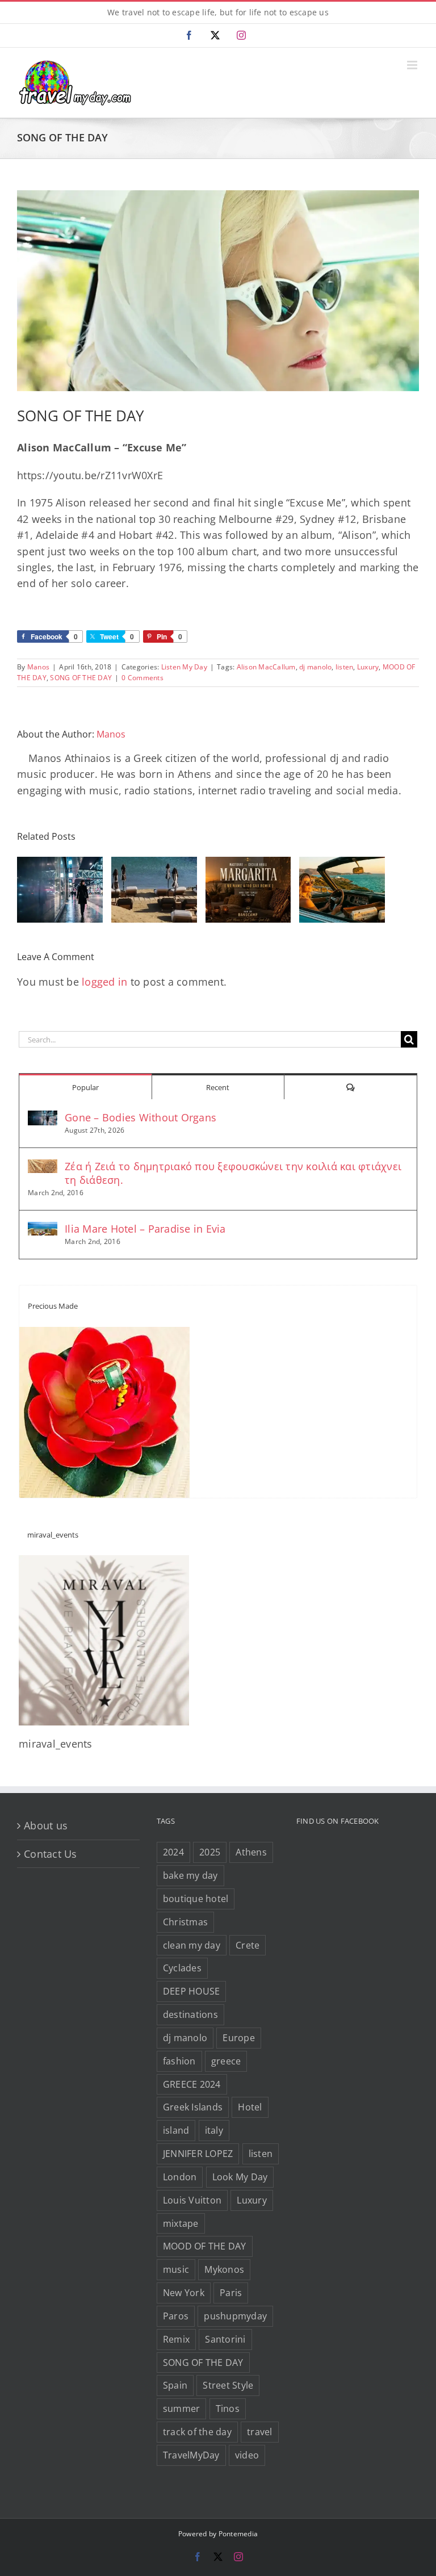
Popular (85, 1087)
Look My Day (240, 2177)
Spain (175, 2385)
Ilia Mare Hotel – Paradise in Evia (145, 1229)
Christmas (185, 1922)
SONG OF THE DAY (81, 678)
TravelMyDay (191, 2455)
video (247, 2455)
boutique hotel (196, 1899)
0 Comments (142, 678)
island (176, 2130)
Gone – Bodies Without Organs (141, 1117)
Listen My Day (184, 667)
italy (214, 2130)
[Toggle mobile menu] (413, 65)
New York (184, 2293)
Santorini (225, 2339)
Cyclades (182, 1968)
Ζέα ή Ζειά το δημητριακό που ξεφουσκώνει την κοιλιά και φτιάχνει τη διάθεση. (233, 1173)
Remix (176, 2339)
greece (226, 2061)
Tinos (228, 2409)
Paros (176, 2316)
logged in (104, 982)
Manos (38, 667)
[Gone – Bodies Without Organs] (43, 1119)
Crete (248, 1945)
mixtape (181, 2223)
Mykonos (224, 2269)
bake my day (190, 1875)
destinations (190, 2014)
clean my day (192, 1945)
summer (182, 2409)
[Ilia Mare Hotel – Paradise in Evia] (43, 1230)
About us (46, 1825)
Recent (218, 1087)
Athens (251, 1852)
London (180, 2177)
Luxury (368, 667)
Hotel (250, 2107)
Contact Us (51, 1854)
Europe (239, 2038)
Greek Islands (193, 2107)
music (176, 2269)
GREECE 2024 (192, 2084)
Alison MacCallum (266, 667)
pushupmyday (235, 2316)
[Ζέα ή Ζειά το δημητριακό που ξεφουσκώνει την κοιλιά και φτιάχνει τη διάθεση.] (43, 1167)
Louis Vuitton (192, 2200)
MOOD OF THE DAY (205, 2246)
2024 (173, 1852)
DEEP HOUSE (192, 1991)
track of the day (197, 2432)
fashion (179, 2061)
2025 (210, 1852)
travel (260, 2432)
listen (345, 667)
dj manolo (315, 667)
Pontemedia (238, 2534)
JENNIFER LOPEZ (198, 2154)
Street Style (228, 2385)
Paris (231, 2293)
